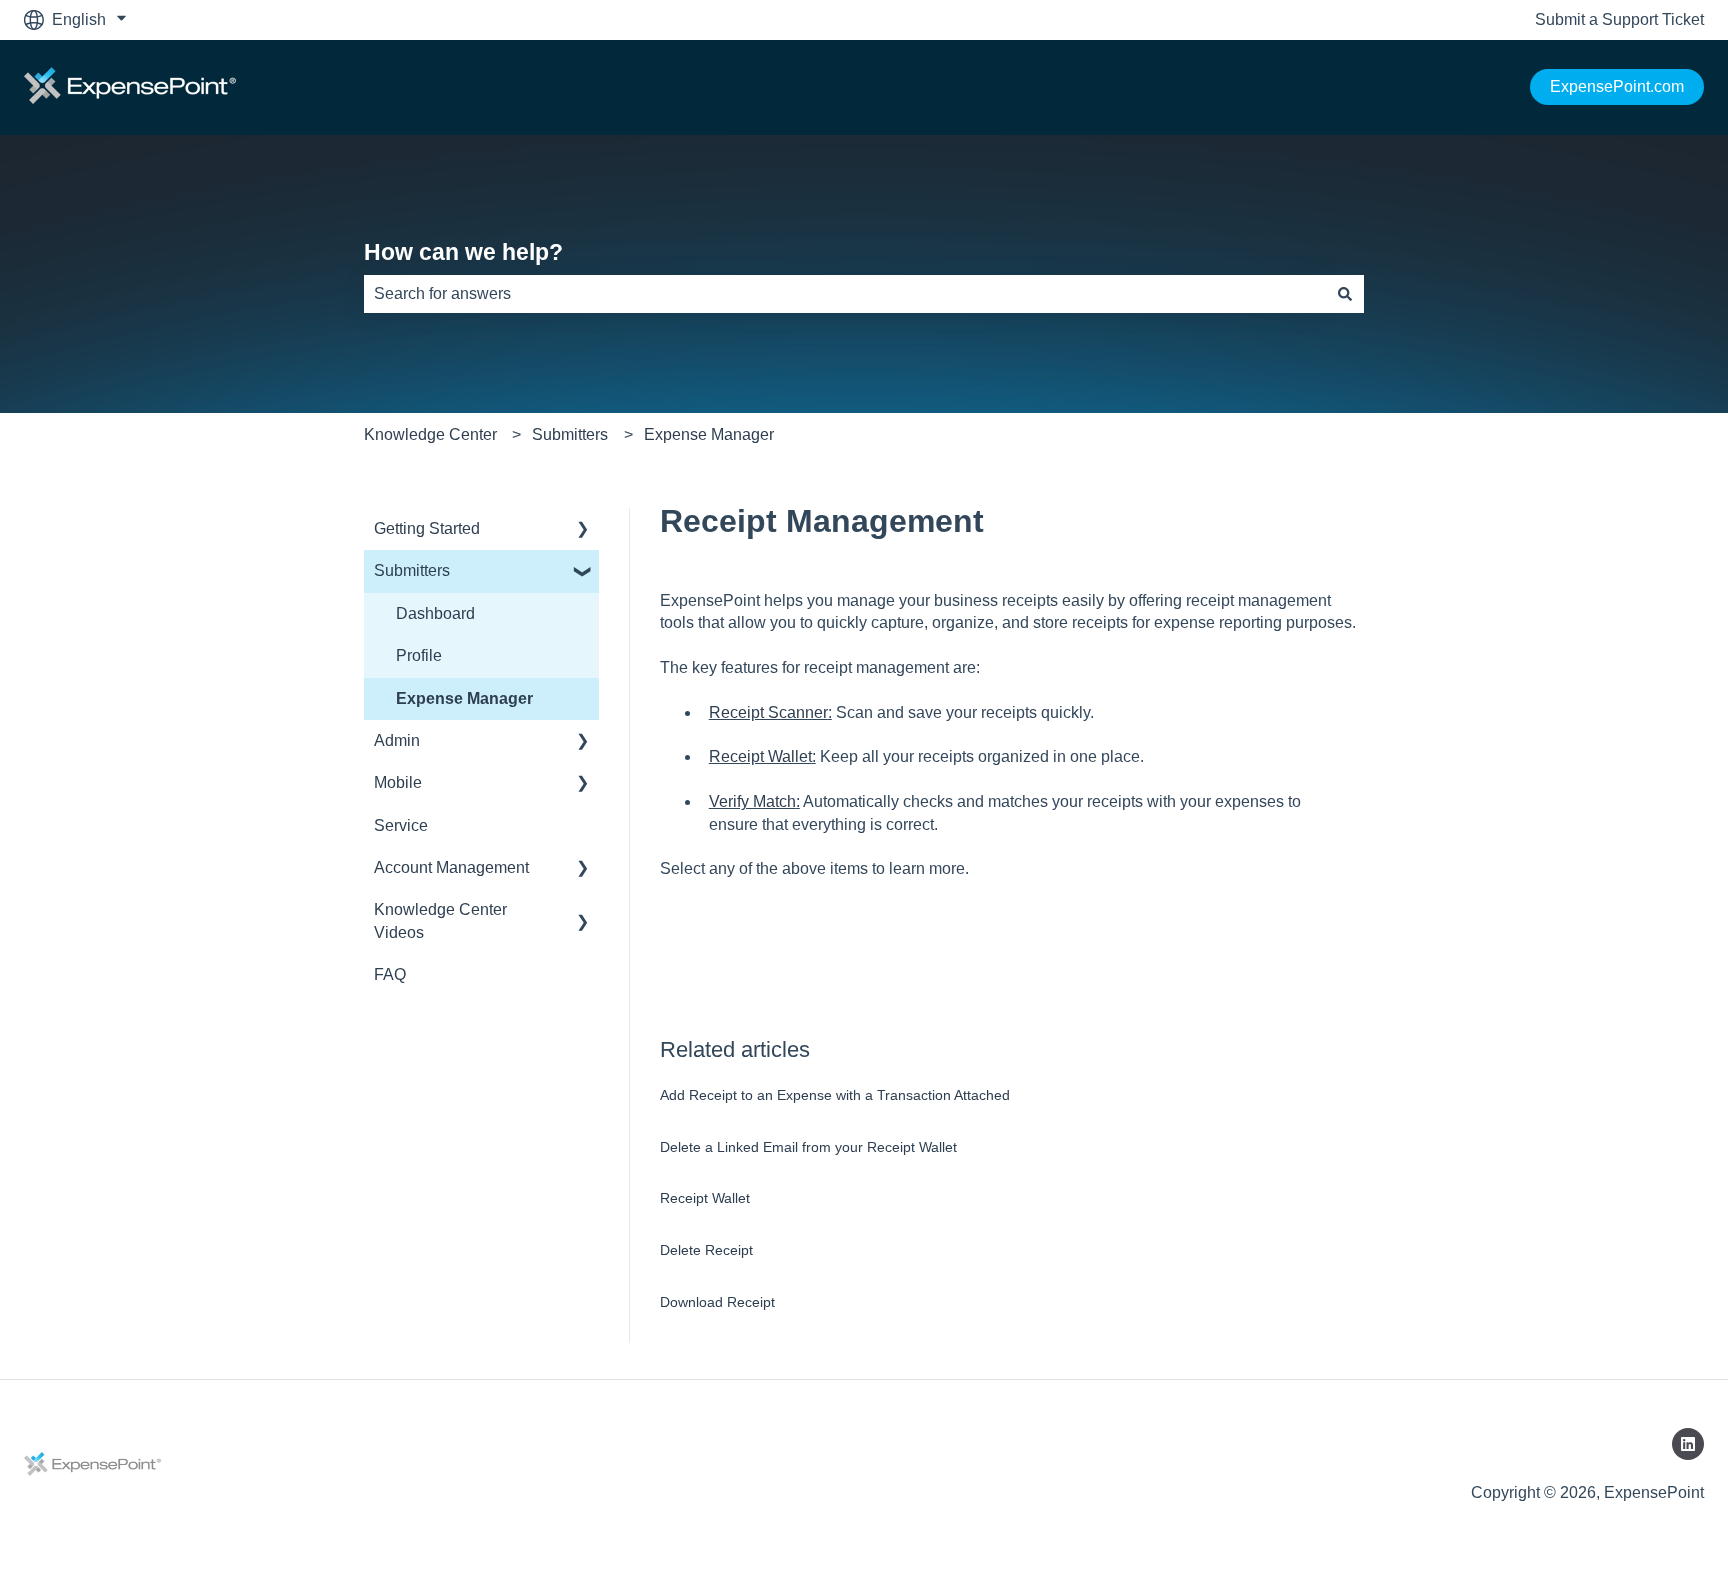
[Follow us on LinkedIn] (1688, 1444)
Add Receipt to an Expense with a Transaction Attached (835, 1095)
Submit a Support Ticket (1619, 19)
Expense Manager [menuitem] (464, 698)
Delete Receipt (706, 1250)
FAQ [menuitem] (390, 974)
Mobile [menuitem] (398, 782)
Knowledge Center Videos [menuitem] (440, 920)
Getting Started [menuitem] (427, 528)
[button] (583, 530)
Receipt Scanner (768, 712)
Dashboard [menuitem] (435, 613)
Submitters (570, 434)
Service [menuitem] (401, 825)
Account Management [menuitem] (451, 867)
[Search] (1345, 294)
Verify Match (752, 801)
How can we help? (463, 252)
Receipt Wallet (760, 756)
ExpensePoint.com (1617, 86)
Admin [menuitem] (397, 740)
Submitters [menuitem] (412, 570)
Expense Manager (709, 434)
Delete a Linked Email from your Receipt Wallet (808, 1147)
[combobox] (845, 294)
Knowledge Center (430, 434)
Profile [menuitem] (419, 655)
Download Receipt (717, 1302)
